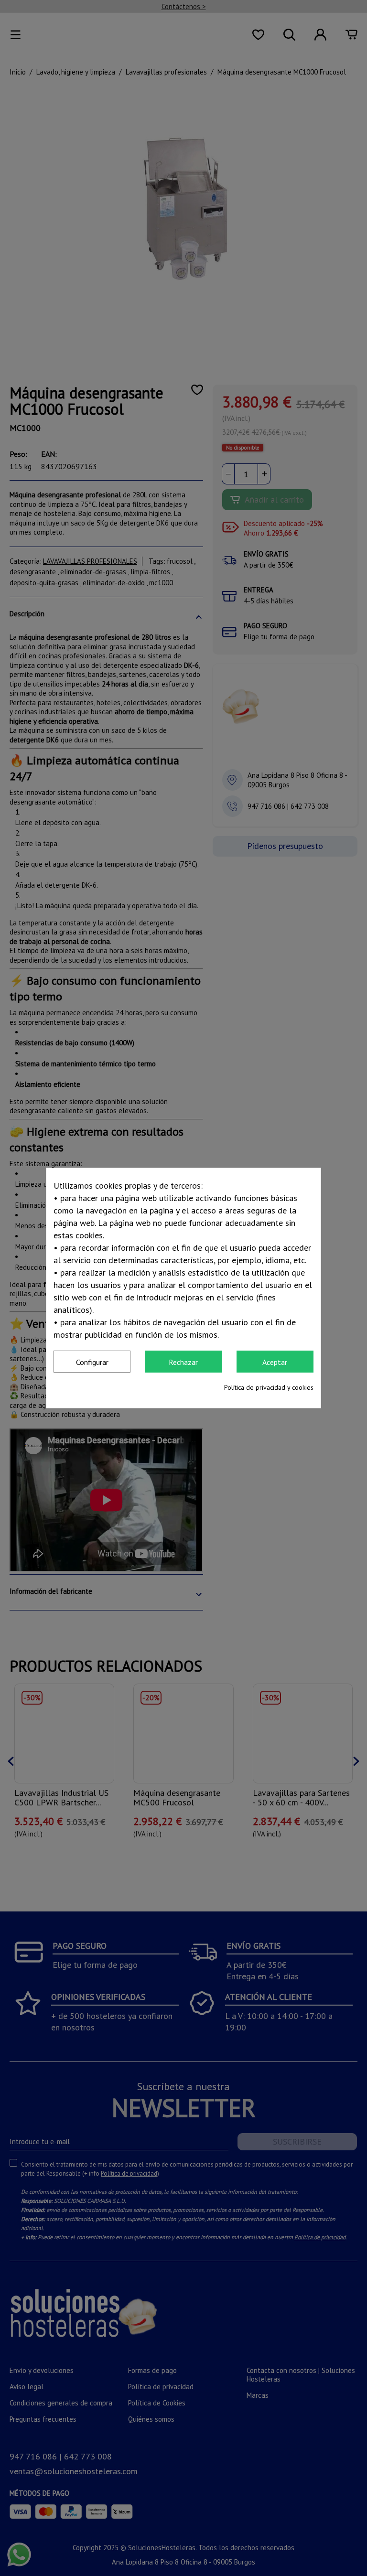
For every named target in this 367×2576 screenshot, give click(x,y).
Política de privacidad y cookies (269, 1387)
